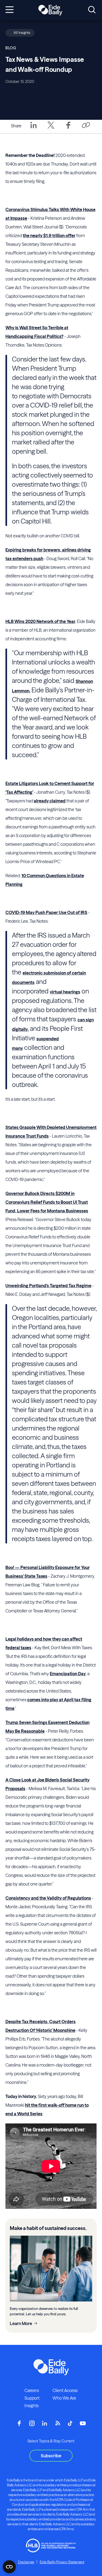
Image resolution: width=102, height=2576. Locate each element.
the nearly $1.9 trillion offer (49, 235)
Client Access (65, 2390)
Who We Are (64, 2398)
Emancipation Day (68, 1674)
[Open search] (92, 10)
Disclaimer (26, 2562)
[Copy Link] (86, 126)
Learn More (21, 2323)
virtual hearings (65, 992)
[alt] (50, 10)
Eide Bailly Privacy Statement (62, 2562)
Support (32, 2398)
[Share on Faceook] (68, 129)
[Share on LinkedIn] (33, 129)
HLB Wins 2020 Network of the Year (40, 621)
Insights (32, 2406)
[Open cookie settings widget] (9, 2567)
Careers (32, 2390)
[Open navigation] (10, 10)
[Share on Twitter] (51, 129)
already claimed (50, 801)
